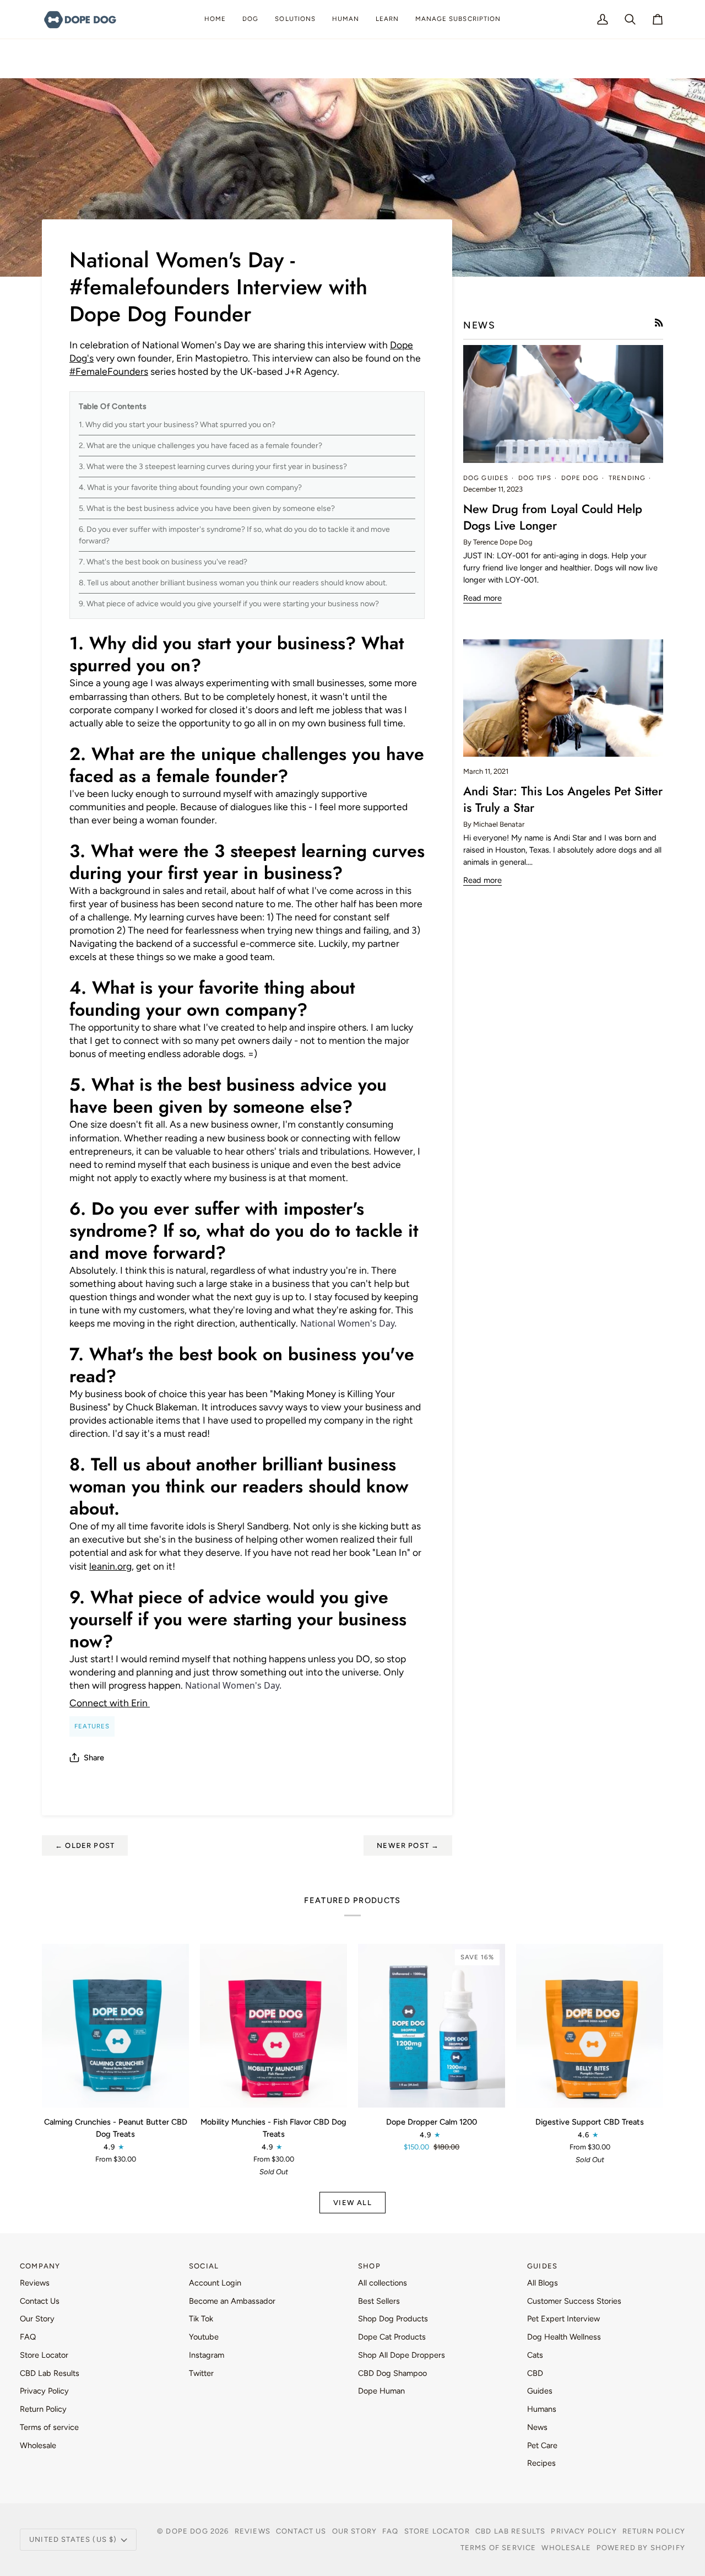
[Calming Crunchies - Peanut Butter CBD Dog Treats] (115, 2026)
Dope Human (381, 2391)
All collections (383, 2283)
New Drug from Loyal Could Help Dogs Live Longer (553, 517)
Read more (482, 598)
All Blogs (543, 2283)
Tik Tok (201, 2319)
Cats (535, 2355)
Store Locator (44, 2355)
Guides (540, 2391)
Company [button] (40, 2266)
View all (352, 2203)
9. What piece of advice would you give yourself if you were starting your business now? (229, 604)
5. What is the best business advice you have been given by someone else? (207, 508)
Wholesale (38, 2445)
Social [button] (204, 2266)
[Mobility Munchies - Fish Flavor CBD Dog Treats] (273, 2026)
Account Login (215, 2283)
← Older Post (85, 1845)
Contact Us (40, 2301)
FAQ (28, 2337)
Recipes (541, 2463)
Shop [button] (369, 2266)
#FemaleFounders (109, 371)
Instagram (207, 2355)
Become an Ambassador (232, 2301)
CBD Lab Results (50, 2373)
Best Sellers (379, 2301)
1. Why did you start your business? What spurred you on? (177, 425)
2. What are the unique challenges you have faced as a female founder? (200, 446)
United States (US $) (73, 2539)
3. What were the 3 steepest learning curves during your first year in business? (213, 467)
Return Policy (43, 2409)
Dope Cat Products (392, 2337)
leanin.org (110, 1566)
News (537, 2427)
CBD (535, 2373)
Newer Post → (408, 1845)
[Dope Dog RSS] (659, 323)
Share (94, 1758)
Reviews (35, 2283)
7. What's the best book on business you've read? (163, 562)
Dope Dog (188, 2531)
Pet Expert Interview (563, 2319)
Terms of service (49, 2427)
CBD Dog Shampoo (392, 2373)
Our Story (37, 2319)
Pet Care (542, 2445)
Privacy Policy (44, 2391)
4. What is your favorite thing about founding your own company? (190, 487)
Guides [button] (542, 2266)
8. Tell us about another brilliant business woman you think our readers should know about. (233, 583)
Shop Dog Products (393, 2319)
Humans (542, 2409)
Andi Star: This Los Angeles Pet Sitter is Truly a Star (563, 799)
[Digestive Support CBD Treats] (590, 2026)
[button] (250, 19)
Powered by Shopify (641, 2548)
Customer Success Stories (574, 2301)
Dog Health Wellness (564, 2337)
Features (92, 1726)
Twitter (201, 2373)
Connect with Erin (110, 1703)
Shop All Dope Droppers (402, 2355)
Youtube (204, 2337)
